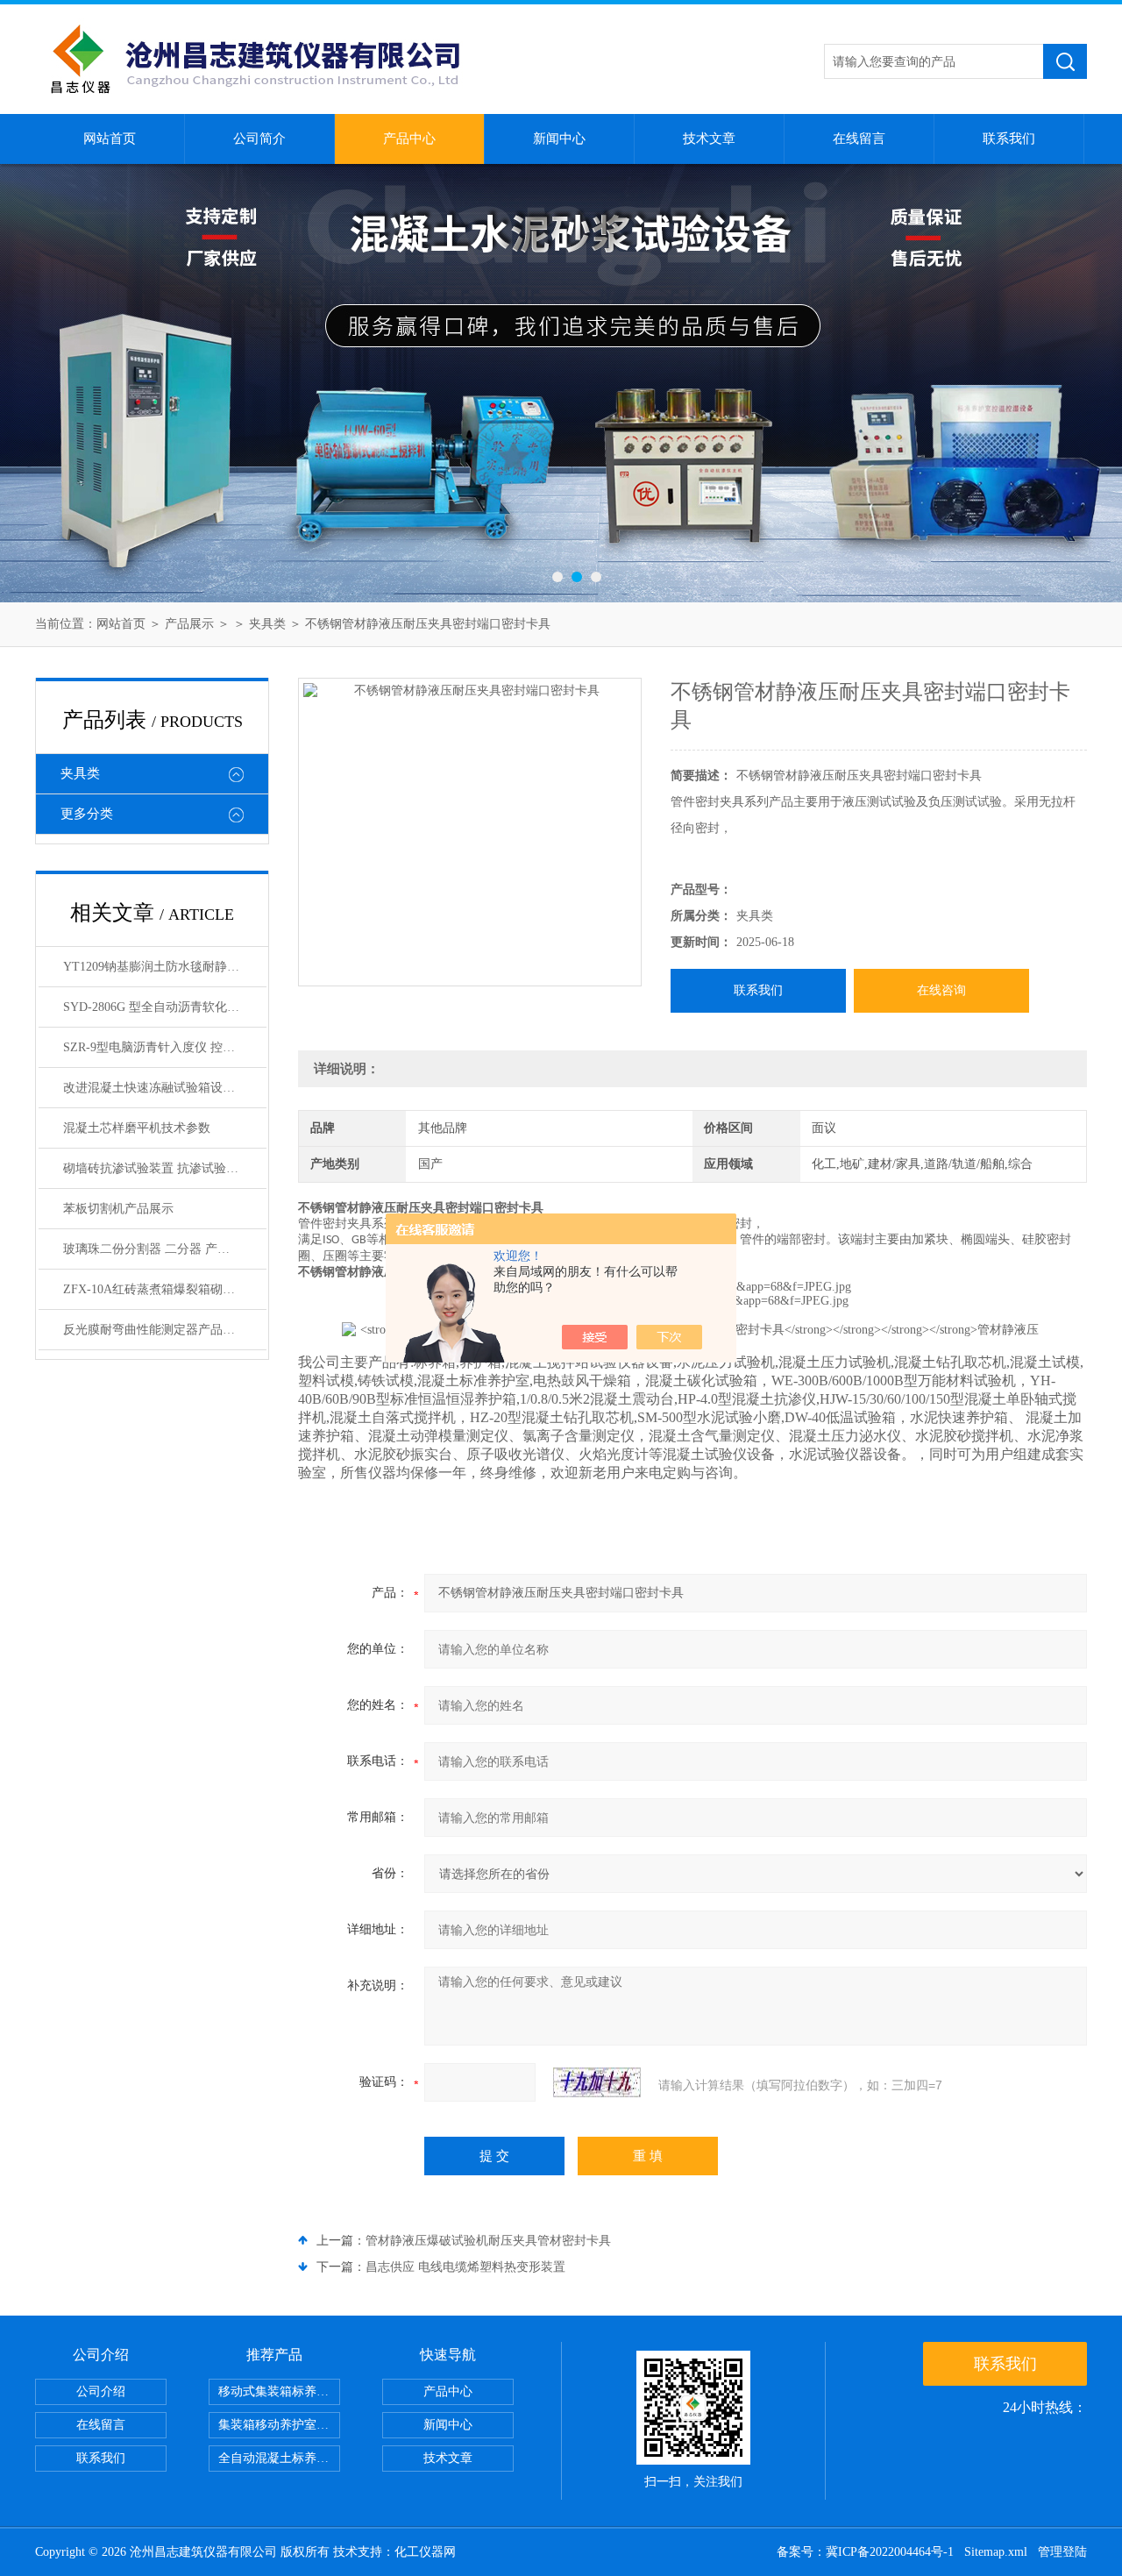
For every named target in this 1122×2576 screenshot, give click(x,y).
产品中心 (409, 139)
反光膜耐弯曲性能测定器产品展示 (155, 1330)
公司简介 (259, 139)
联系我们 (1009, 139)
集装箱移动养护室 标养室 (279, 2425)
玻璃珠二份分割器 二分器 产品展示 (159, 1249)
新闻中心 (559, 139)
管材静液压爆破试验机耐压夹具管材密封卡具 (488, 2241)
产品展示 (189, 624)
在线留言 (859, 139)
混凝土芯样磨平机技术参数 (137, 1128)
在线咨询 (941, 990)
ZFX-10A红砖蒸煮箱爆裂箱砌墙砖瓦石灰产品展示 (165, 1289)
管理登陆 (1062, 2552)
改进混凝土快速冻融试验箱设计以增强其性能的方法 (165, 1088)
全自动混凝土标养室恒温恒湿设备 (279, 2458)
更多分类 (87, 814)
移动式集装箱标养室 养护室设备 (279, 2391)
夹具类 (267, 624)
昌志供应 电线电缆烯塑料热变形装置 (465, 2267)
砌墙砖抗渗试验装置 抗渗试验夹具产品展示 (165, 1168)
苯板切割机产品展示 (118, 1209)
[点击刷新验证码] (597, 2082)
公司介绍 (101, 2391)
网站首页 (110, 139)
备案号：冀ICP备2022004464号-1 (865, 2552)
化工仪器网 (425, 2552)
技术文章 (709, 139)
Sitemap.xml (996, 2552)
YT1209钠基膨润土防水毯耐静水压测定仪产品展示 (165, 967)
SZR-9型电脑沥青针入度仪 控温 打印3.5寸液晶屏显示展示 (165, 1047)
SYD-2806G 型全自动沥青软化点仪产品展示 (165, 1007)
